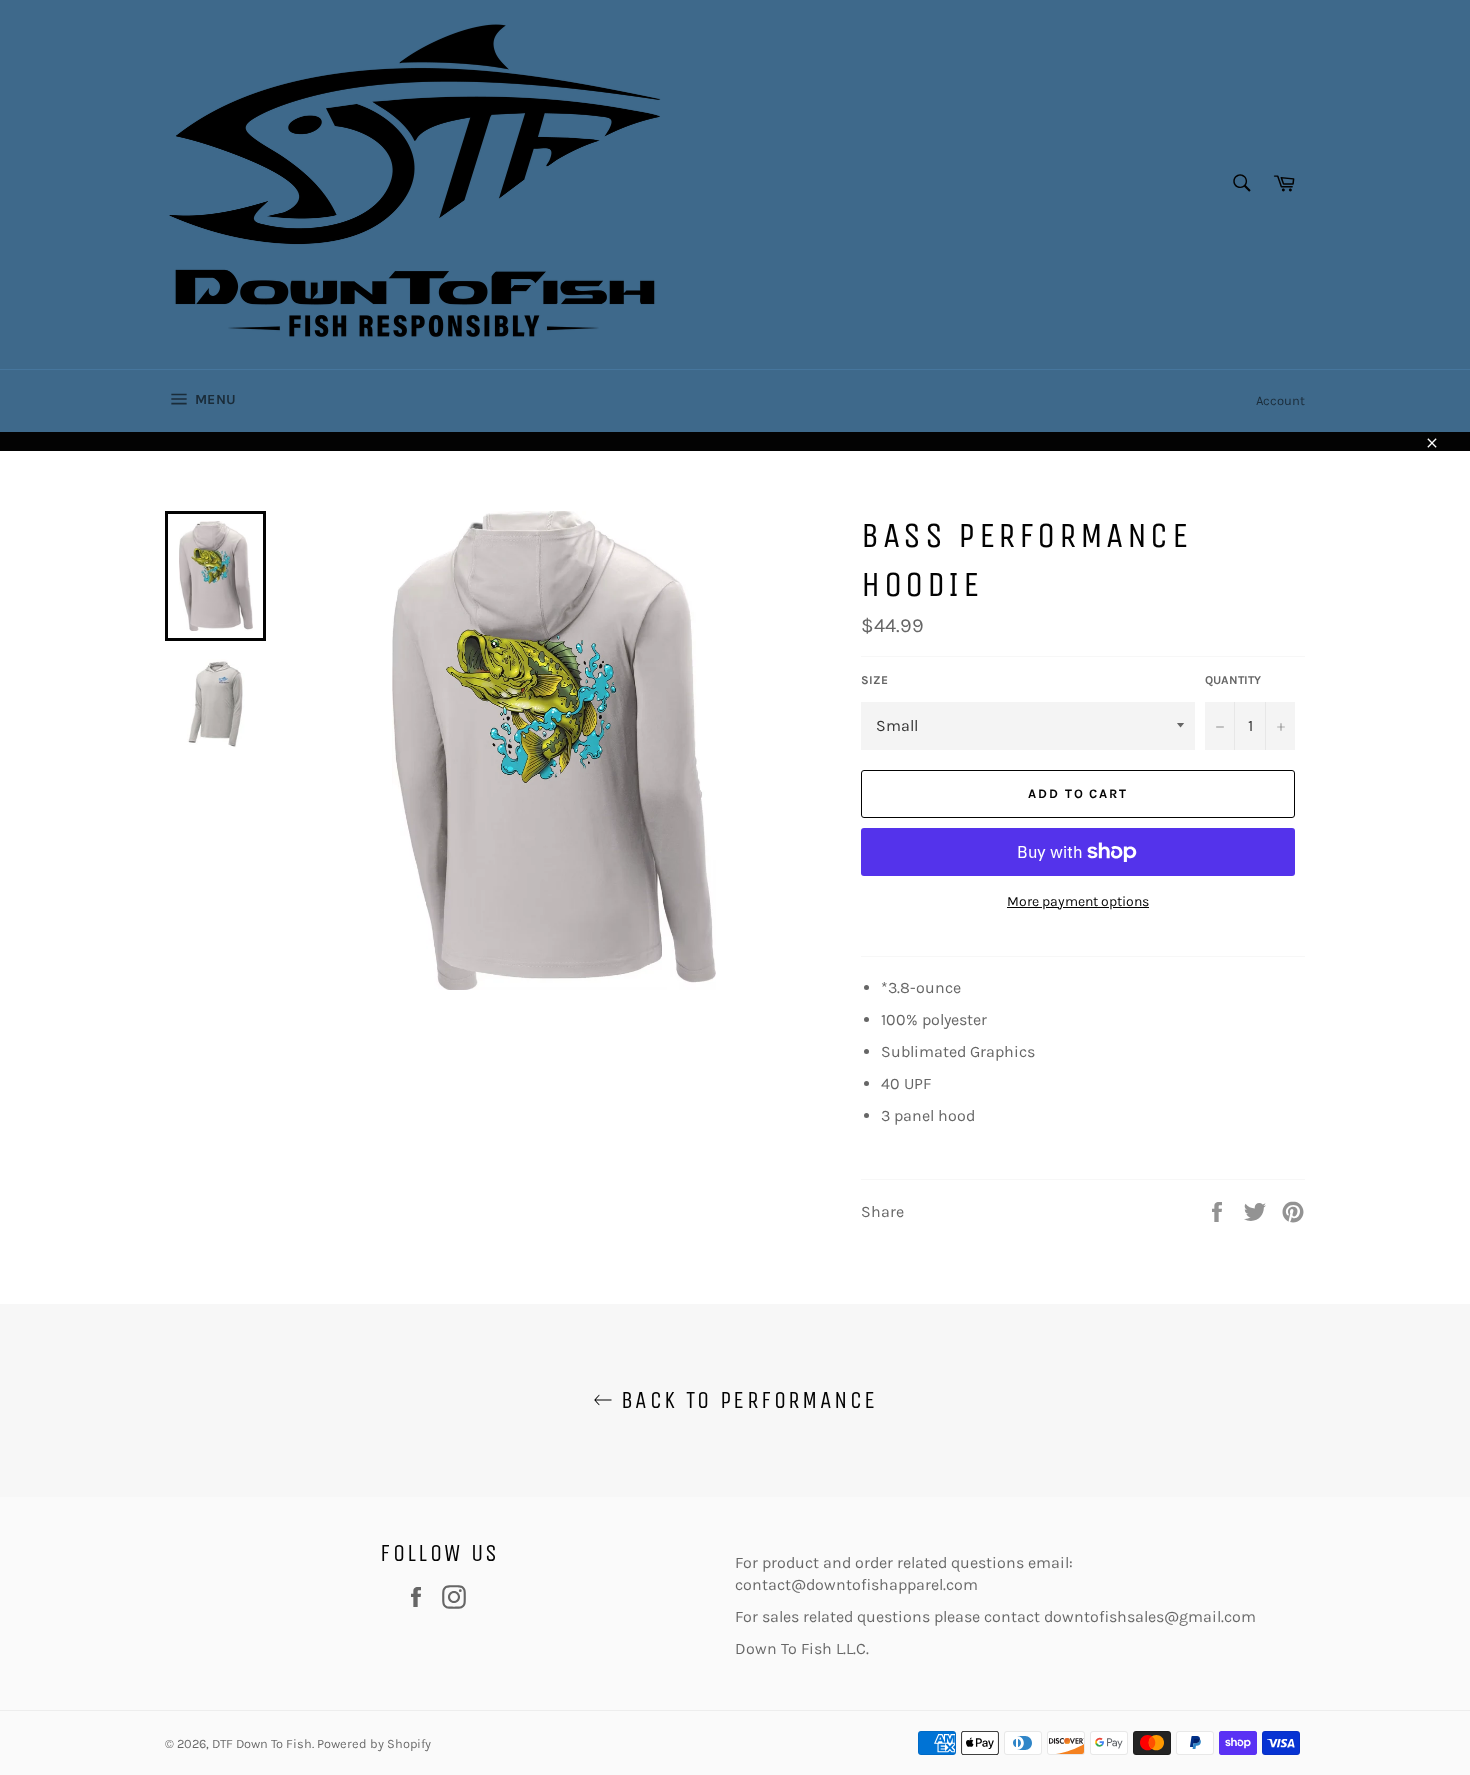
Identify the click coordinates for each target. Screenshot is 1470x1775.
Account (1280, 400)
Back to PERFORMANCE (745, 1400)
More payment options (1078, 901)
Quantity (1233, 680)
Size (874, 680)
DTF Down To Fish (262, 1743)
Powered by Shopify (374, 1743)
